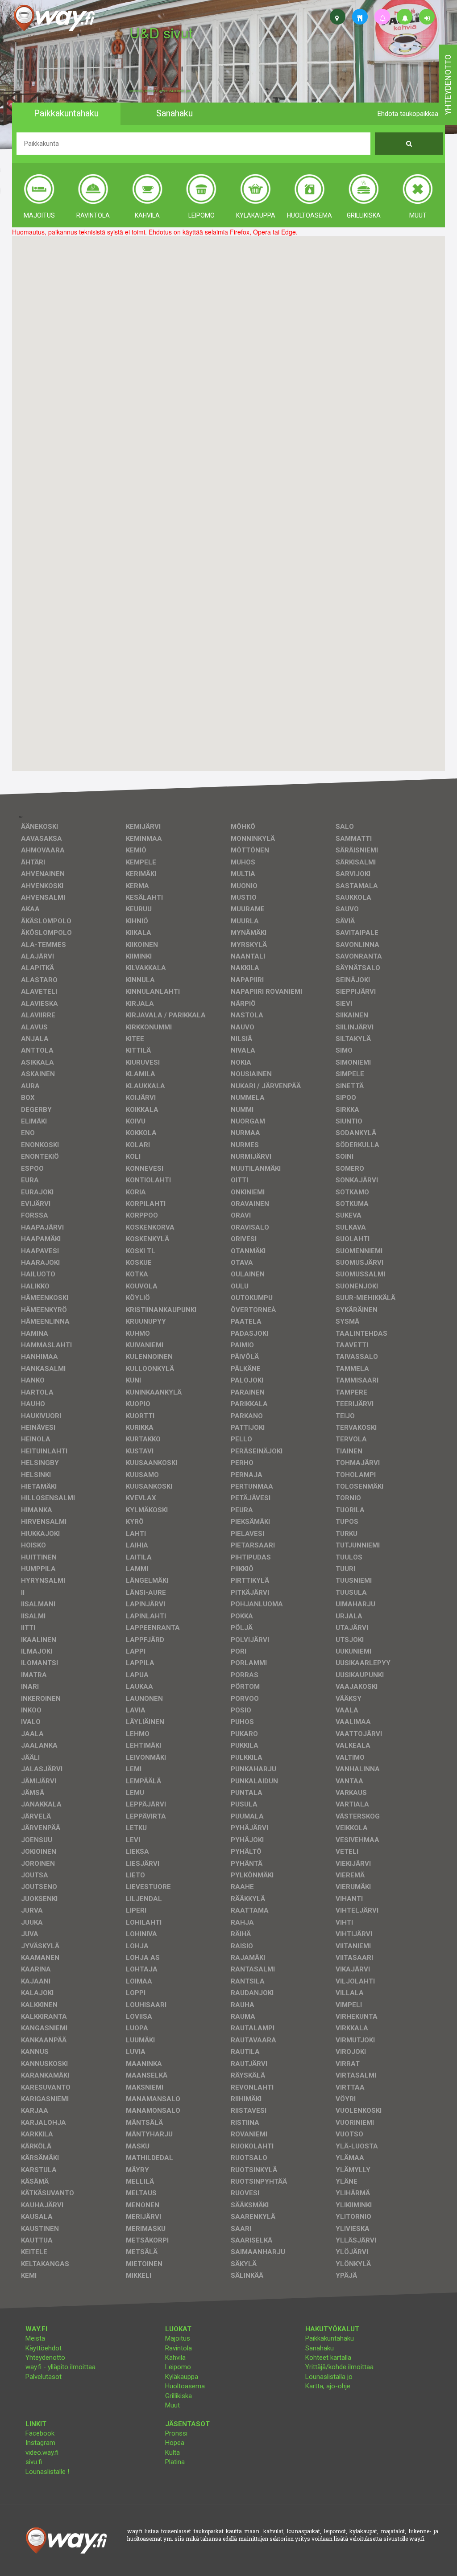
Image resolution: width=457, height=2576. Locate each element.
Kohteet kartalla (328, 2358)
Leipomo (178, 2367)
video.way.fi (42, 2453)
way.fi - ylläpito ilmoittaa (60, 2367)
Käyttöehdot (44, 2348)
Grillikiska (179, 2396)
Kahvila (175, 2358)
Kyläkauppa (182, 2377)
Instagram (40, 2443)
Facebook (40, 2433)
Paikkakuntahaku (330, 2338)
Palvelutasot (44, 2377)
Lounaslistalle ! (47, 2472)
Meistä (35, 2338)
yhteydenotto (448, 85)
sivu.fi (34, 2462)
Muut (172, 2405)
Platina (175, 2462)
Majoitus (178, 2338)
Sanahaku (320, 2348)
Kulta (172, 2453)
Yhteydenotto (45, 2358)
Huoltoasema (185, 2386)
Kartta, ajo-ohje (328, 2386)
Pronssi (176, 2433)
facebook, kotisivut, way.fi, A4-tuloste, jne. (160, 91)
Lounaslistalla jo (329, 2377)
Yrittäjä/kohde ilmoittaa (339, 2367)
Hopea (175, 2443)
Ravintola (179, 2348)
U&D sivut (161, 32)
